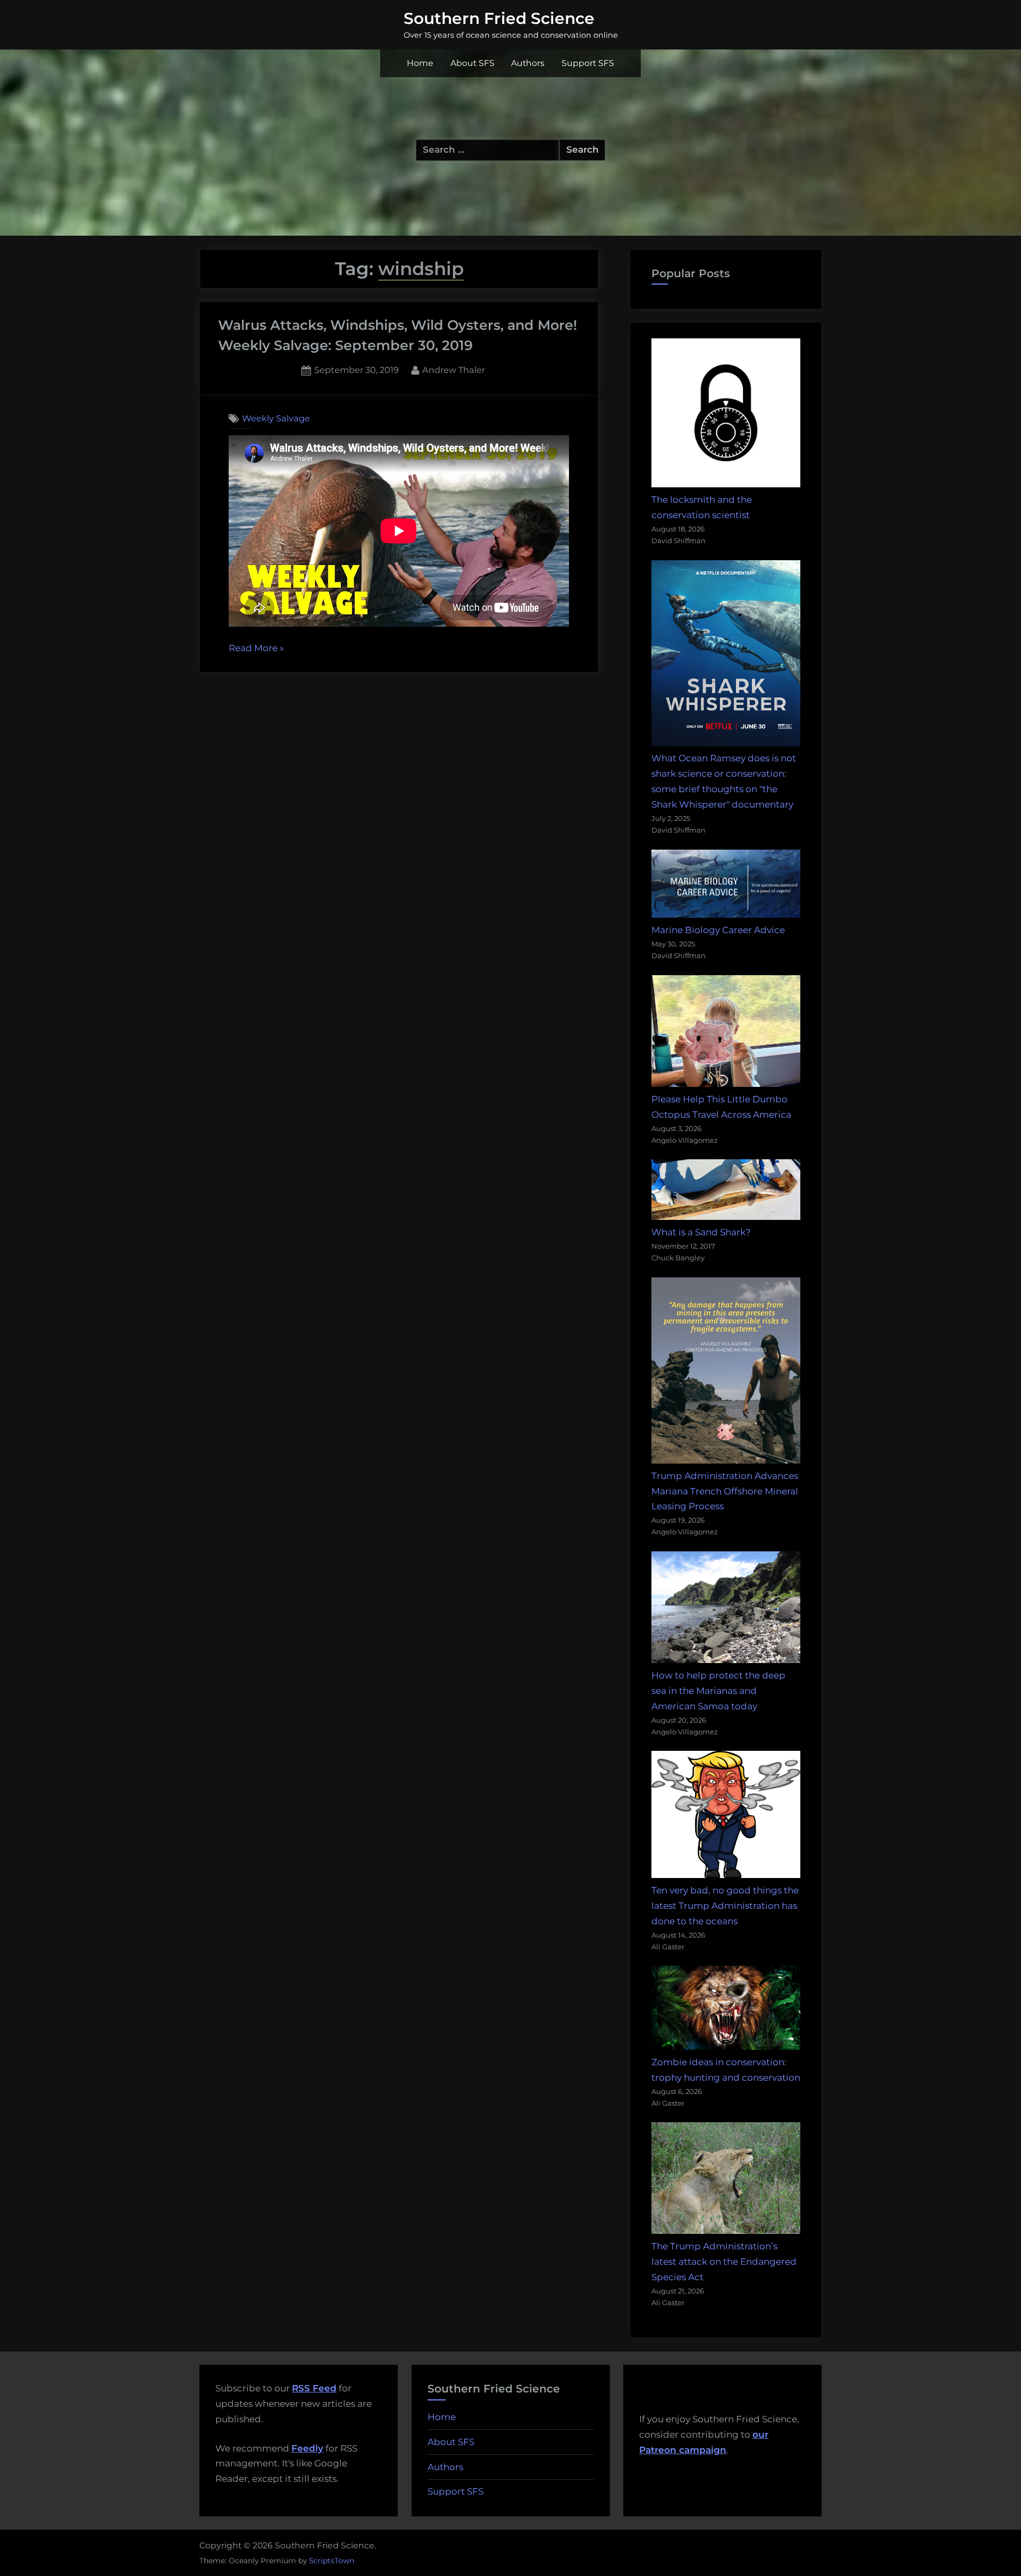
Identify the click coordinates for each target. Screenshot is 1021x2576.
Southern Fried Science (499, 18)
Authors (528, 63)
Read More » (256, 649)
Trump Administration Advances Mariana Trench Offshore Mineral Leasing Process (725, 1491)
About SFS (472, 63)
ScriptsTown (332, 2561)
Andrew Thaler (454, 369)
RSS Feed (314, 2388)
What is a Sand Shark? (701, 1232)
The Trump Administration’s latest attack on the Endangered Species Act (724, 2262)
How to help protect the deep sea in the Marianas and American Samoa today (718, 1691)
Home (420, 63)
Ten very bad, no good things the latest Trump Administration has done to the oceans (725, 1906)
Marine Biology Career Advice (718, 930)
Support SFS (588, 63)
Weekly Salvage (276, 418)
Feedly (307, 2448)
